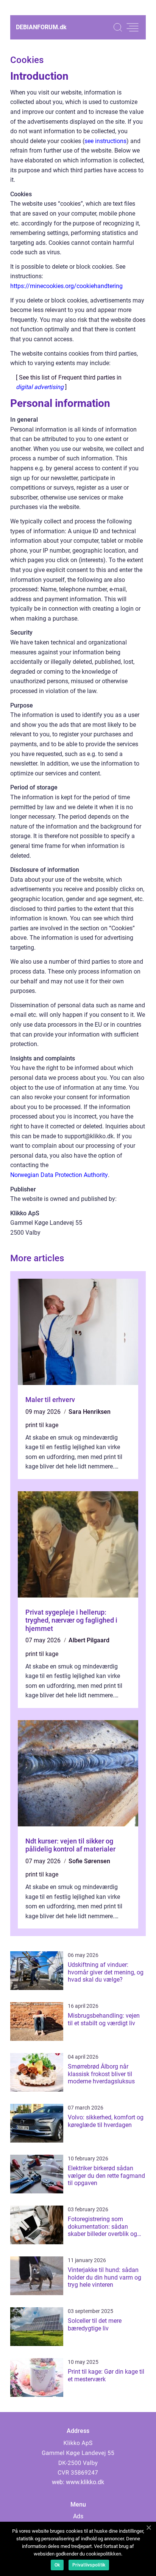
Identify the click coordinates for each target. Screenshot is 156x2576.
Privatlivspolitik (89, 2565)
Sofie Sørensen (89, 1861)
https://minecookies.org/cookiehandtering (66, 286)
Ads (78, 2516)
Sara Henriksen (90, 1412)
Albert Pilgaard (89, 1640)
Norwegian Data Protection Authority (59, 1175)
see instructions (105, 141)
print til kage (42, 1425)
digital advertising (40, 387)
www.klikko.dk (85, 2482)
